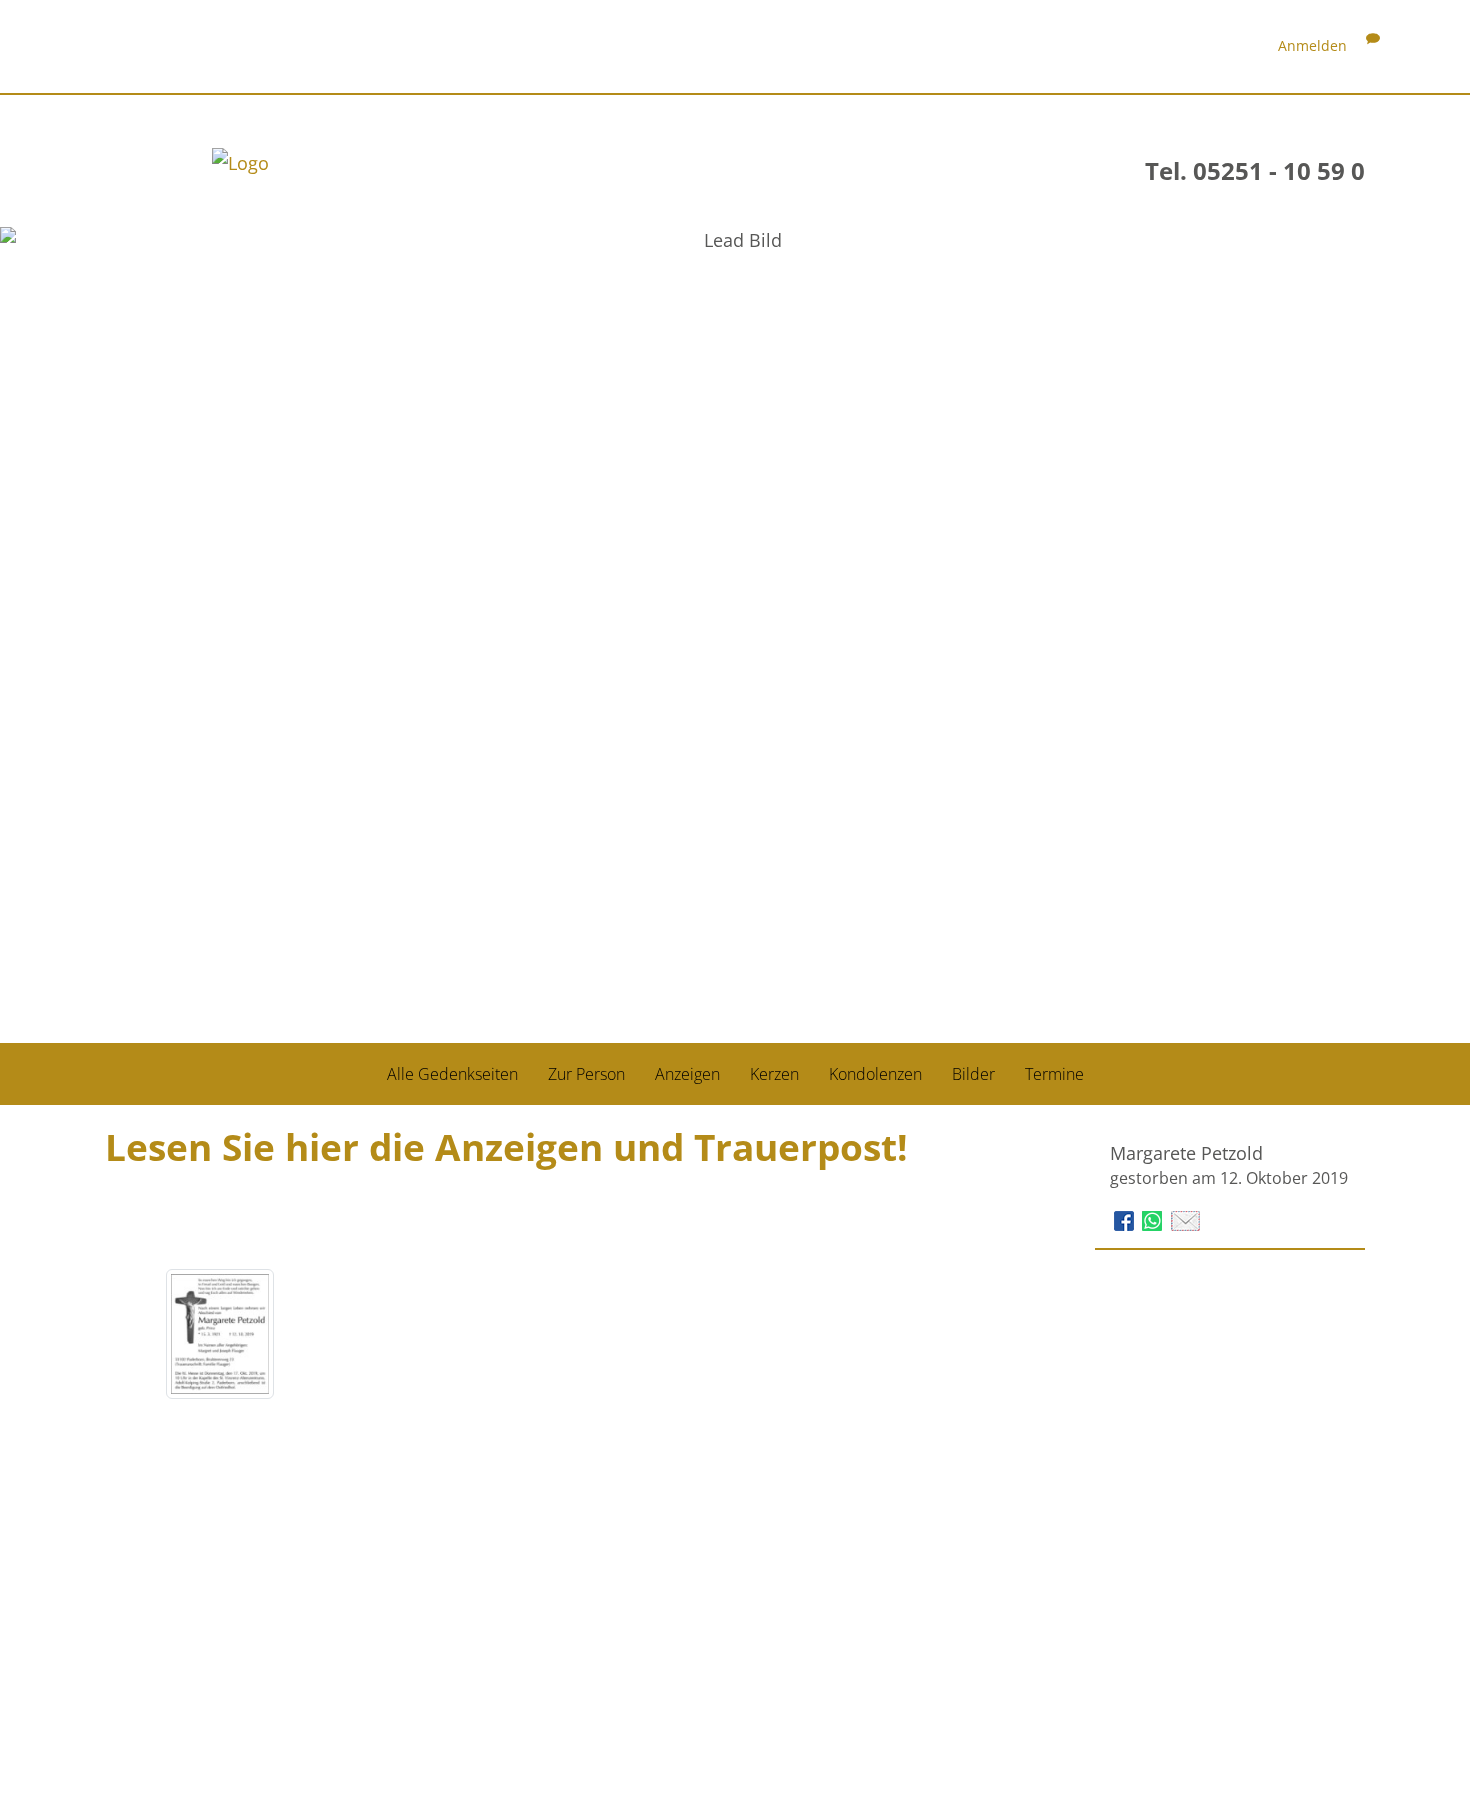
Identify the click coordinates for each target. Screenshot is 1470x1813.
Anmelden (1312, 45)
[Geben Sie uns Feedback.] (1373, 45)
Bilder (973, 1074)
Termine (1054, 1074)
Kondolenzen (875, 1074)
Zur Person (586, 1074)
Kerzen (774, 1074)
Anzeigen (687, 1074)
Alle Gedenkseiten (452, 1074)
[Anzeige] (220, 1334)
